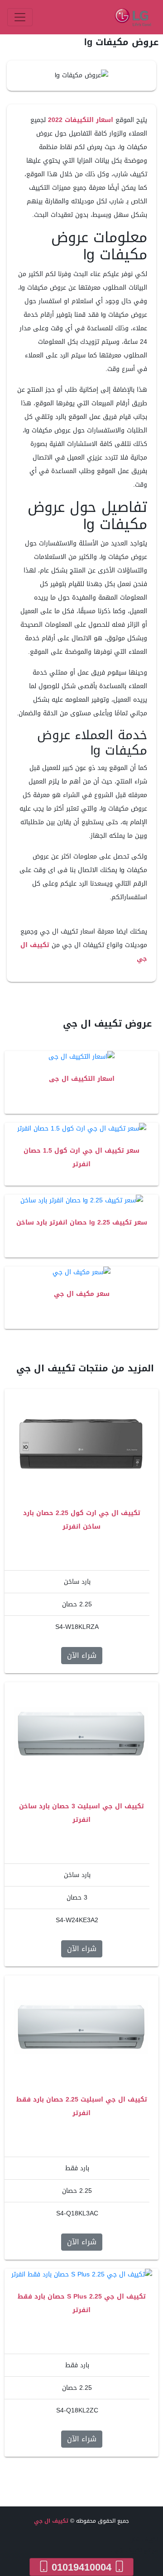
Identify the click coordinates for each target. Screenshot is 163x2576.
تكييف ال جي (51, 2521)
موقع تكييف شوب (134, 2551)
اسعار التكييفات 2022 (81, 120)
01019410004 (81, 2567)
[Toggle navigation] (20, 17)
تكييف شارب (142, 2539)
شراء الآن (82, 1655)
